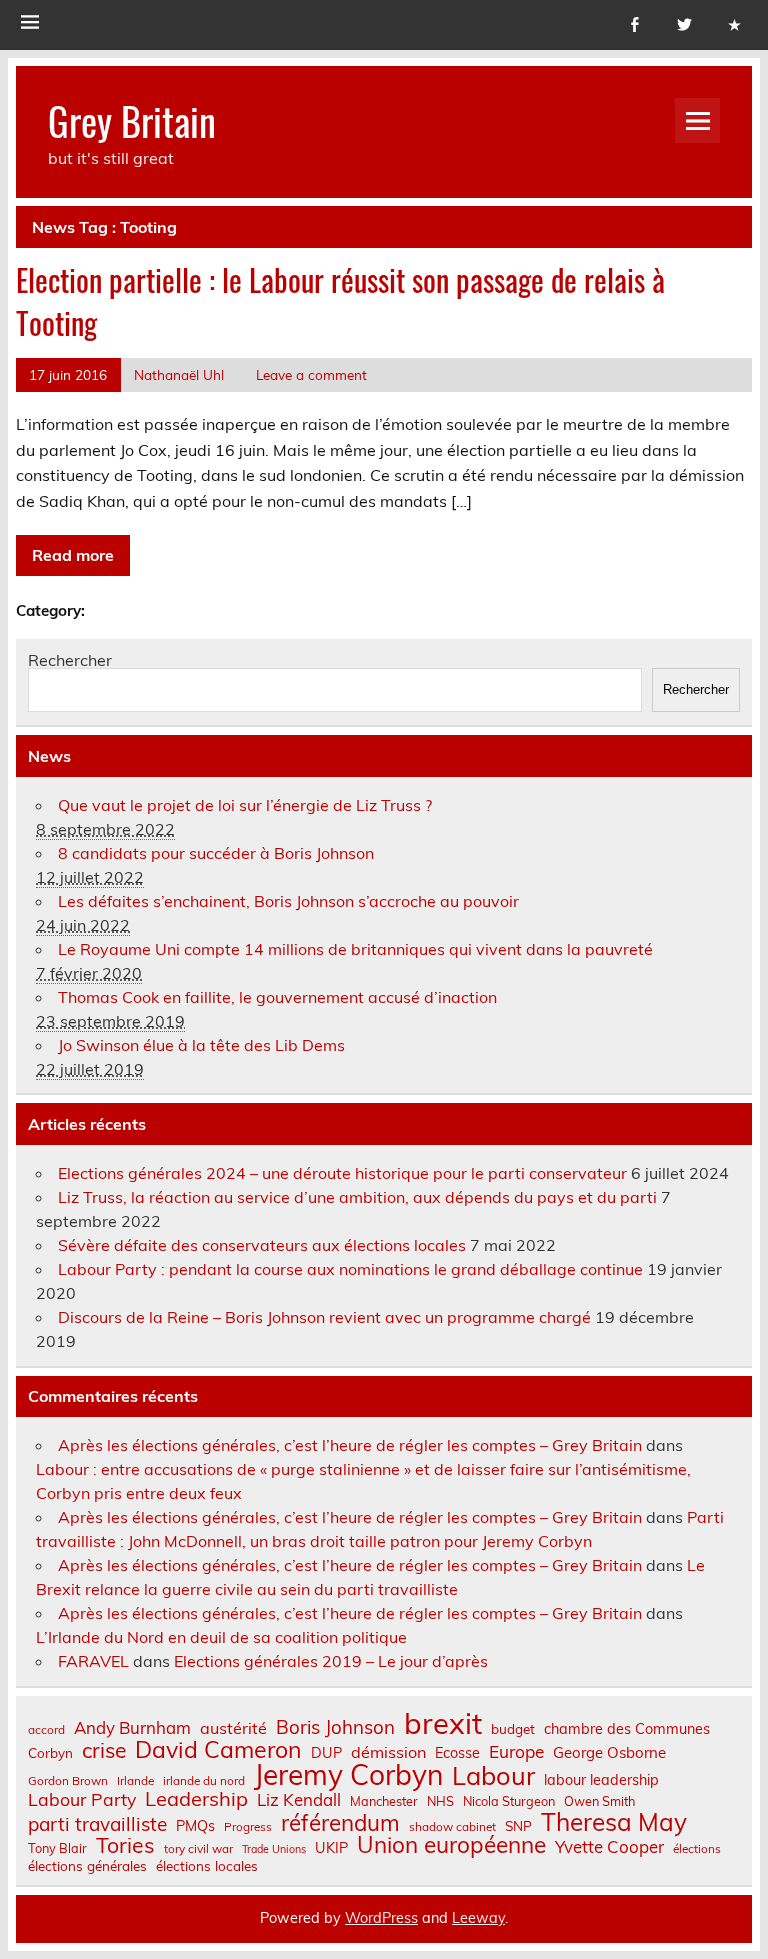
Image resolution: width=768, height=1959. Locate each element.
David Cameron (218, 1749)
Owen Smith (599, 1801)
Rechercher (70, 660)
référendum (340, 1823)
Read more (73, 555)
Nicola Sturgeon (509, 1801)
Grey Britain (132, 120)
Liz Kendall (299, 1800)
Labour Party (82, 1800)
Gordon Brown (68, 1781)
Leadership (196, 1799)
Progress (248, 1827)
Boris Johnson (335, 1727)
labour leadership (601, 1780)
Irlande (135, 1781)
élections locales (207, 1866)
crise (104, 1750)
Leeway (478, 1918)
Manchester (384, 1801)
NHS (440, 1801)
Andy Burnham (132, 1728)
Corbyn (50, 1753)
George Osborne (609, 1752)
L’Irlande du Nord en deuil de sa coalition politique (221, 1637)
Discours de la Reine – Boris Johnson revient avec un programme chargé (324, 1317)
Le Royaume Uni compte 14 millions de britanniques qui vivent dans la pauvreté (355, 949)
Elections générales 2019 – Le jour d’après (331, 1661)
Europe (516, 1751)
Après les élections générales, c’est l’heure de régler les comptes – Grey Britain (350, 1445)
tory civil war (198, 1849)
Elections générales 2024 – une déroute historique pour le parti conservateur (342, 1173)
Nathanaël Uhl (179, 374)
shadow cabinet (452, 1827)
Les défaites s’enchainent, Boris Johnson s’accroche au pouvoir (288, 901)
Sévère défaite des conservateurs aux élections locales (262, 1245)
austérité (233, 1728)
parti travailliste (97, 1824)
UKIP (331, 1848)
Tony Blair (57, 1848)
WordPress (381, 1918)
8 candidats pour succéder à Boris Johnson (216, 853)
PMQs (195, 1826)
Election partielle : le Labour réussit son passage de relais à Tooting (340, 301)
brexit (443, 1723)
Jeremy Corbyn (348, 1775)
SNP (518, 1826)
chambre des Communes (627, 1729)
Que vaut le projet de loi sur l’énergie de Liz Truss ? (245, 805)
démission (388, 1752)
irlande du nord (204, 1781)
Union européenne (451, 1845)
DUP (326, 1753)
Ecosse (457, 1753)
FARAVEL (93, 1661)
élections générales (87, 1866)
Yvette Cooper (609, 1847)
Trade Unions (274, 1849)
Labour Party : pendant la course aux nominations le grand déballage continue (350, 1269)
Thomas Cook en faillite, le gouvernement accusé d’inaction (277, 997)
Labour (493, 1775)
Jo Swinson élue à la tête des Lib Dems (201, 1045)
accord (46, 1730)
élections (697, 1849)
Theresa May (614, 1822)
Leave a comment (311, 374)
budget (513, 1729)
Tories (125, 1845)
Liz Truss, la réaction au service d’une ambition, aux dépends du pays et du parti (357, 1197)
